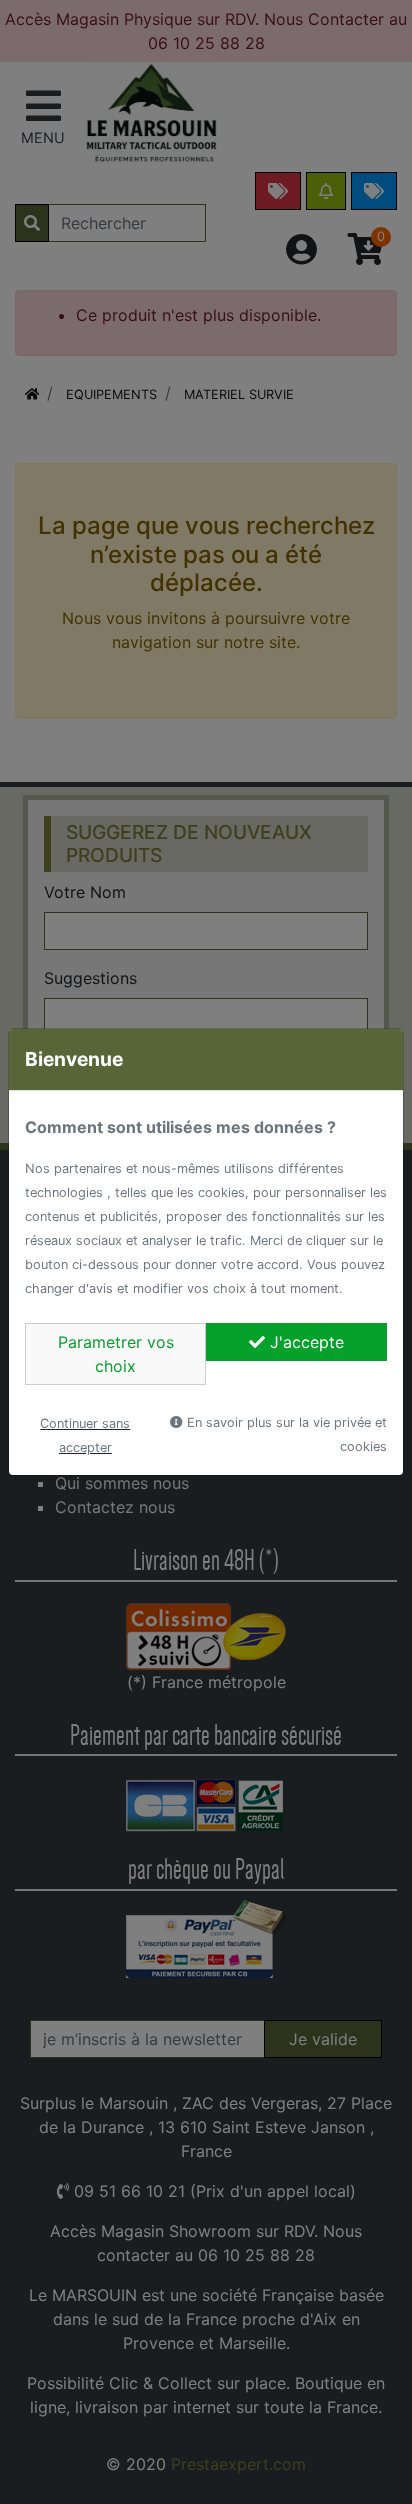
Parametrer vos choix (116, 1354)
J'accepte (304, 1342)
